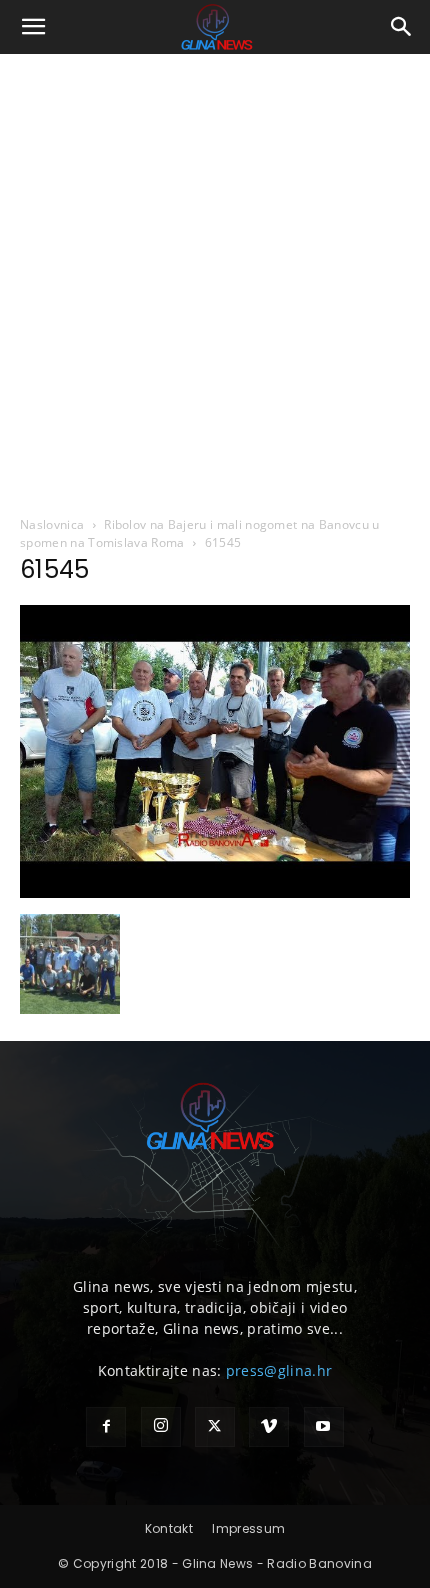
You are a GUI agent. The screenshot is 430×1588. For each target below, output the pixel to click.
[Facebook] (106, 1427)
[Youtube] (324, 1427)
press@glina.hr (279, 1370)
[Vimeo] (269, 1427)
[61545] (215, 893)
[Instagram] (161, 1427)
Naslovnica (52, 524)
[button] (34, 27)
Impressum (248, 1528)
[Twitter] (215, 1427)
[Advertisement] (215, 279)
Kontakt (169, 1528)
